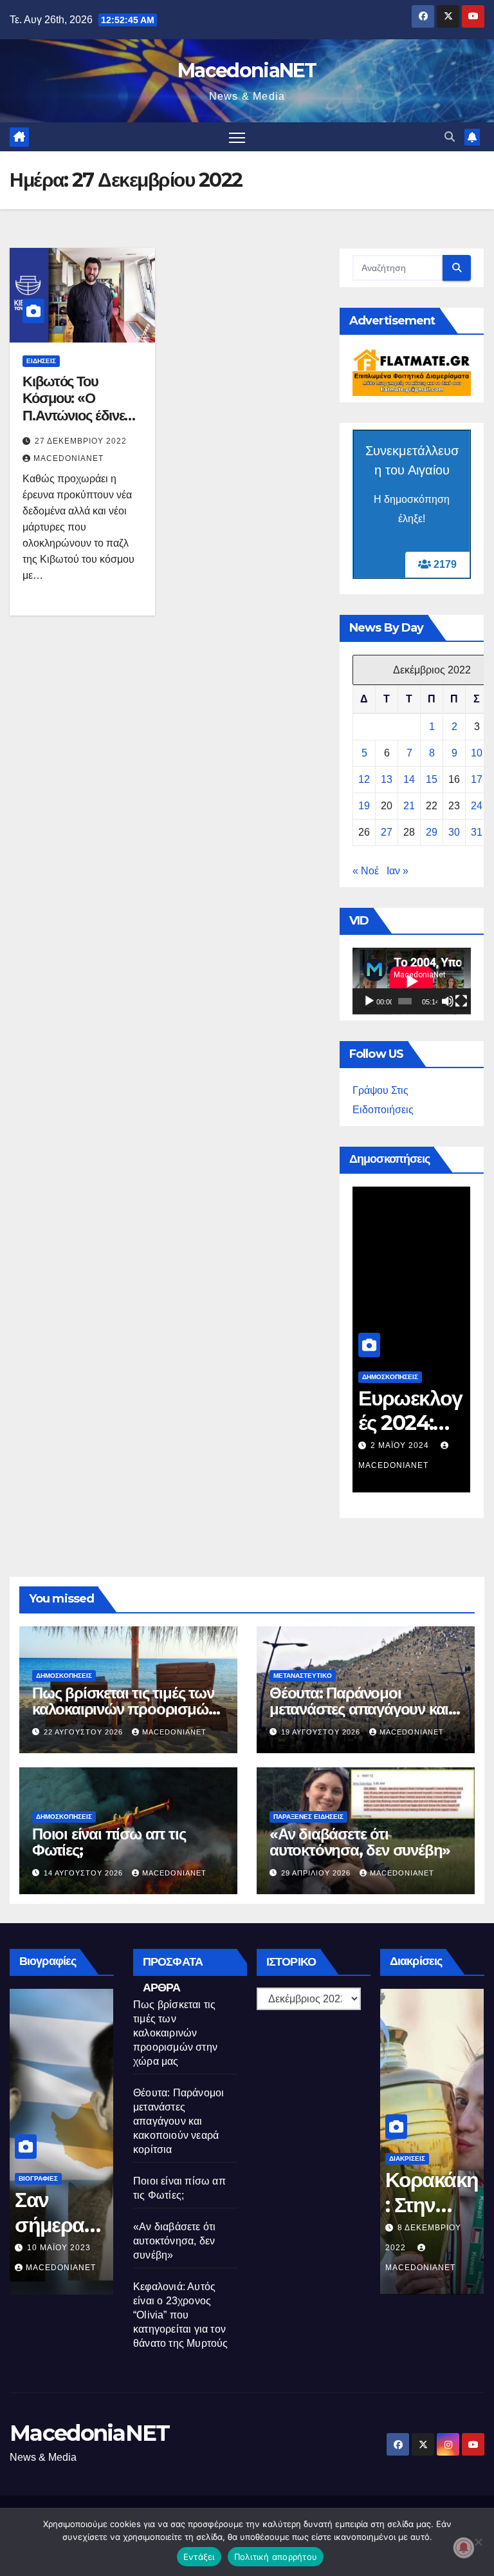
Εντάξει (199, 2557)
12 (364, 779)
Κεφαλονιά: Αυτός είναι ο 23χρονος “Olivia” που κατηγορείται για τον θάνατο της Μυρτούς (181, 2315)
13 (387, 779)
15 (432, 779)
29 (432, 832)
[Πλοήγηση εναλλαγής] (237, 137)
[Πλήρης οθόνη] (461, 1001)
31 (477, 832)
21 (409, 806)
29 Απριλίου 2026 (317, 1873)
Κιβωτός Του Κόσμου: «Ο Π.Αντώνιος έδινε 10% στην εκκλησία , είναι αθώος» (81, 416)
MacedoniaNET (247, 71)
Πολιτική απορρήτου (276, 2557)
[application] (412, 981)
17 (477, 779)
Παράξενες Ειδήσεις (308, 1817)
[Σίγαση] (448, 1001)
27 (387, 832)
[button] (450, 137)
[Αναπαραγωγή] (369, 1001)
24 (477, 806)
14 (409, 779)
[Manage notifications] (464, 2548)
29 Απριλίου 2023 (65, 2248)
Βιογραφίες (38, 2178)
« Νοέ (366, 871)
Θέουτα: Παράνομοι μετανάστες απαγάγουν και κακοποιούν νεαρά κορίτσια (361, 1709)
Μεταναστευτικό (303, 1676)
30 (454, 832)
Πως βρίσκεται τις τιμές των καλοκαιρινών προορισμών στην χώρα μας (124, 1709)
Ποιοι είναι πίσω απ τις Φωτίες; (109, 1842)
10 (477, 753)
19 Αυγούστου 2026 (322, 1732)
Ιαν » (398, 871)
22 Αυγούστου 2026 (85, 1732)
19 (364, 806)
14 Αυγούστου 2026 (85, 1873)
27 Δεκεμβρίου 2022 (81, 441)
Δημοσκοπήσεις (390, 1377)
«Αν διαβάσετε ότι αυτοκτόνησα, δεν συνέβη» (360, 1842)
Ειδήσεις (41, 361)
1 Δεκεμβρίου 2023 (414, 1445)
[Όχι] (478, 2542)
